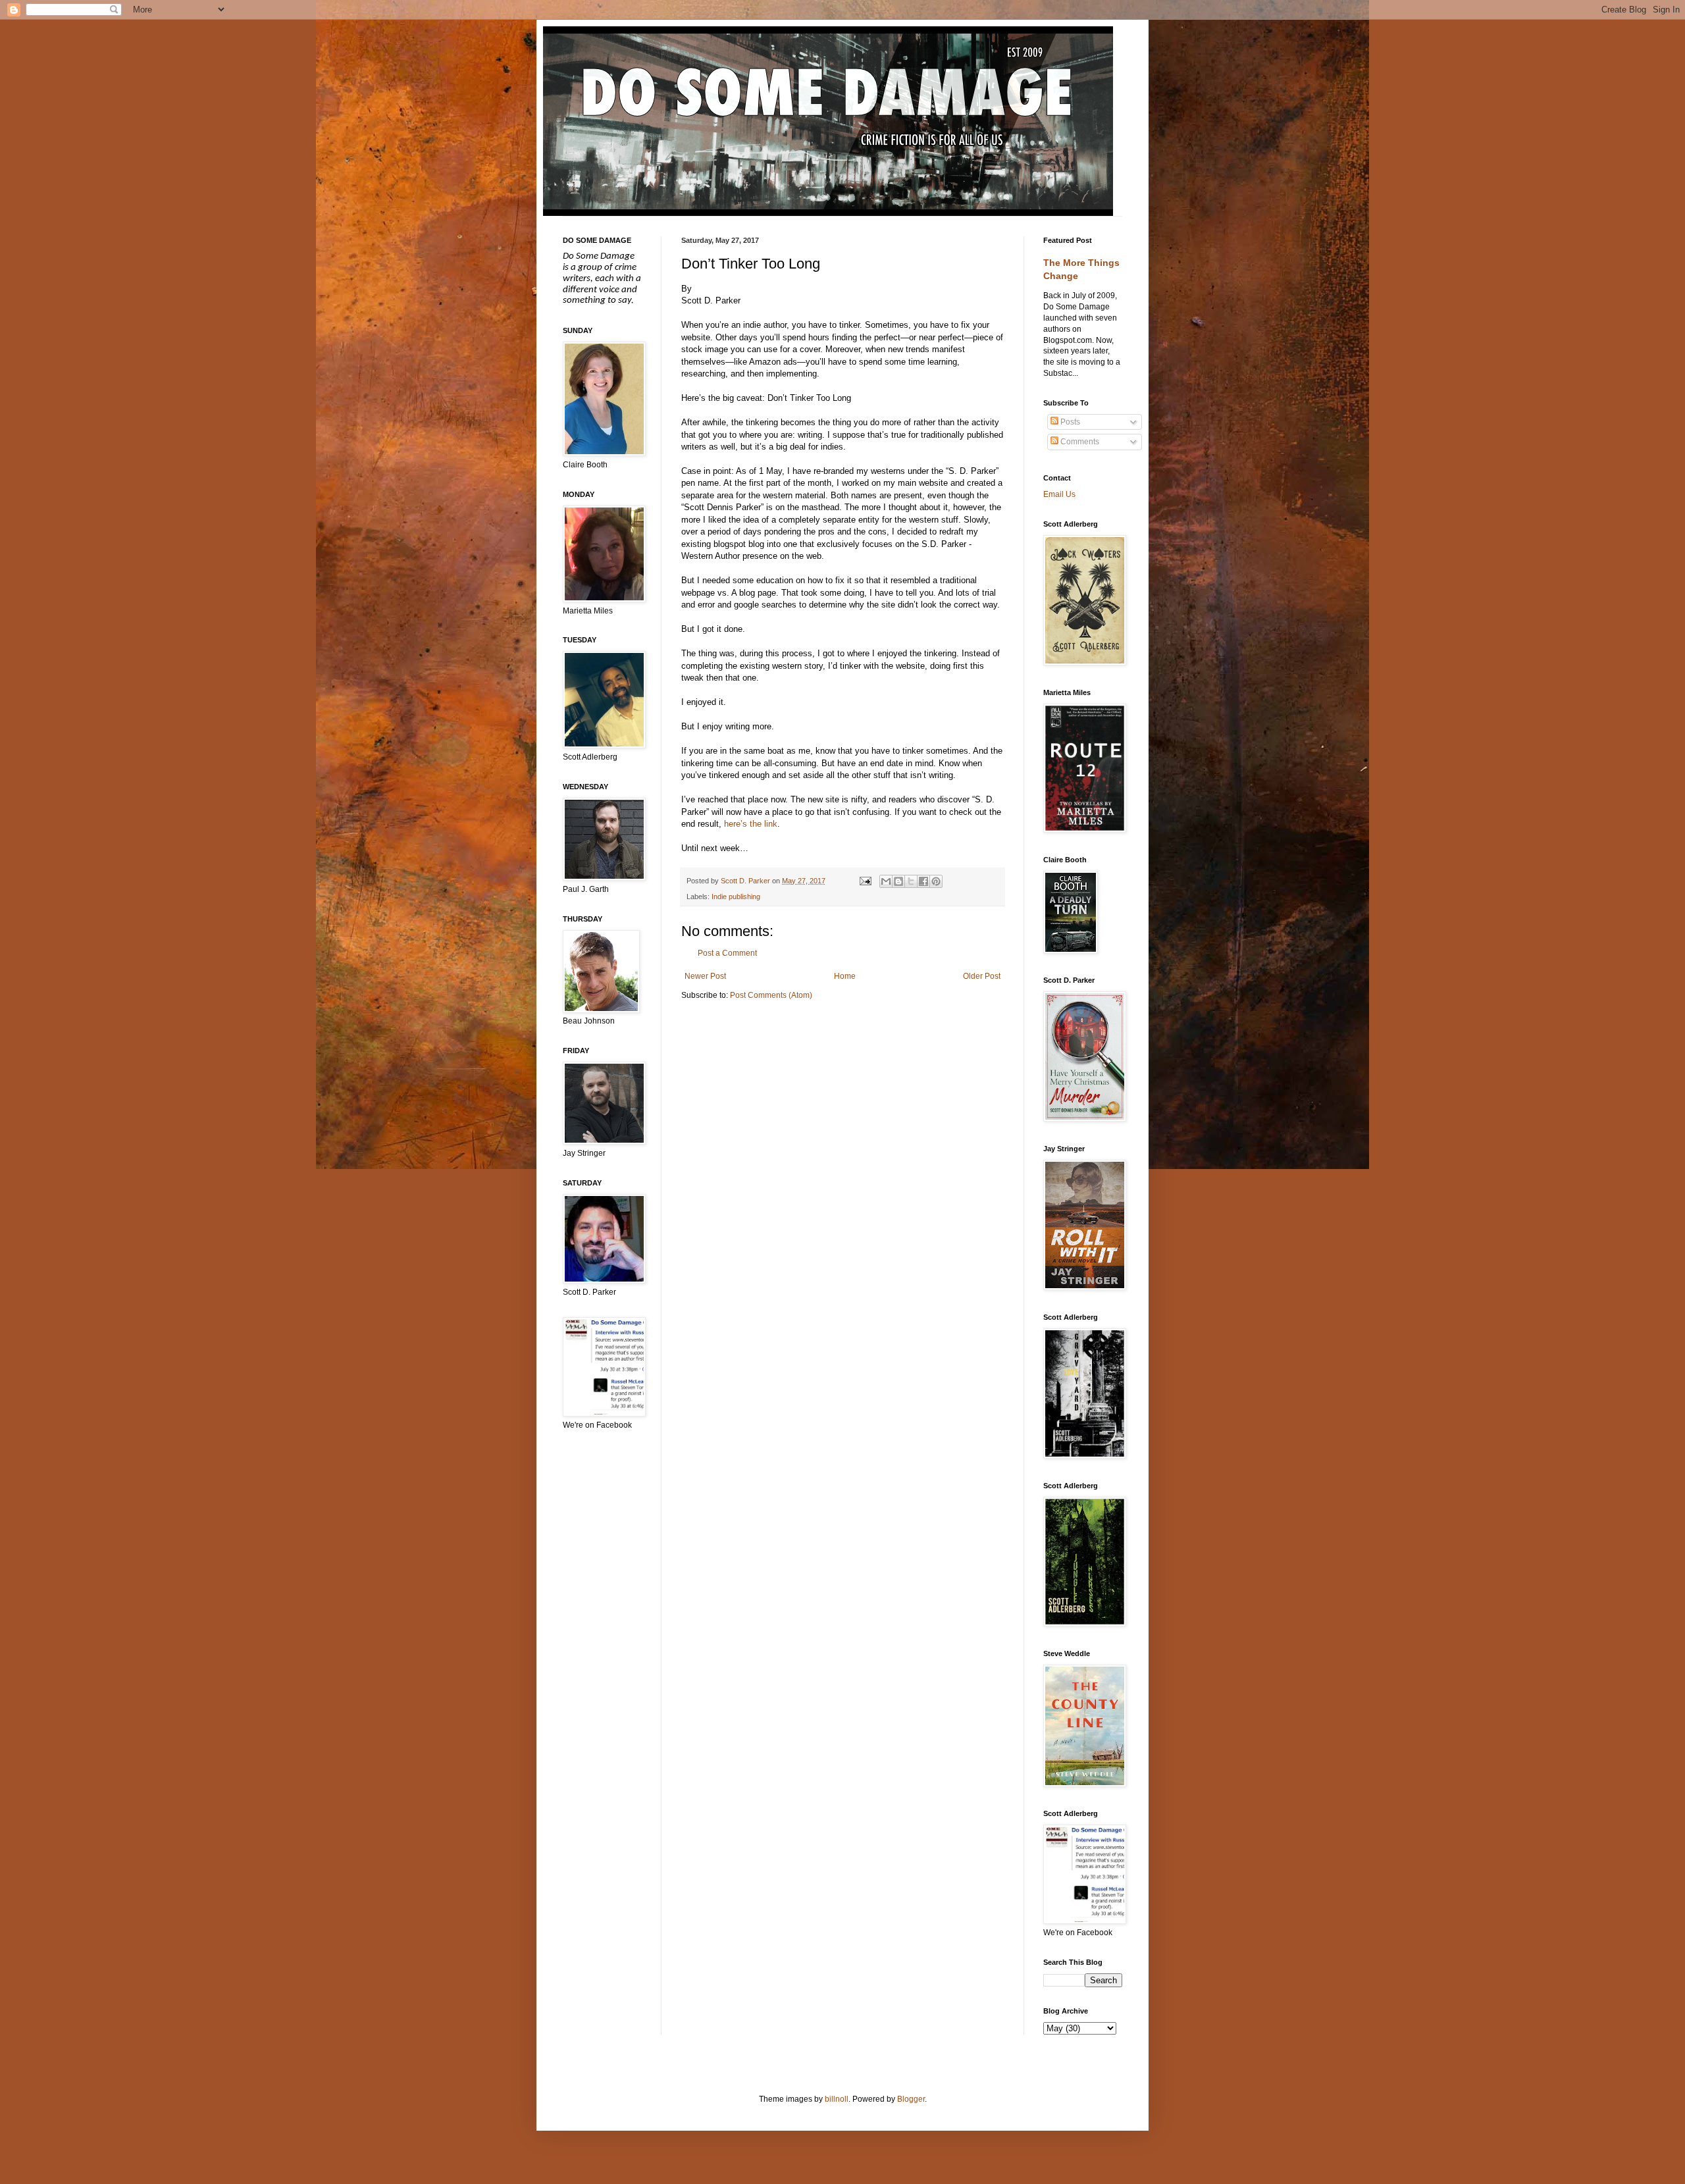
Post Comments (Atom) (771, 995)
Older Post (982, 976)
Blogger (911, 2099)
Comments (1079, 442)
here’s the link (751, 824)
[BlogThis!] (898, 881)
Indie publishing (736, 897)
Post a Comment (727, 953)
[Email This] (886, 881)
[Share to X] (911, 881)
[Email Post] (864, 881)
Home (845, 976)
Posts (1069, 422)
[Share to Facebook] (923, 881)
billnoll (837, 2099)
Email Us (1059, 494)
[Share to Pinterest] (936, 881)
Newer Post (705, 976)
